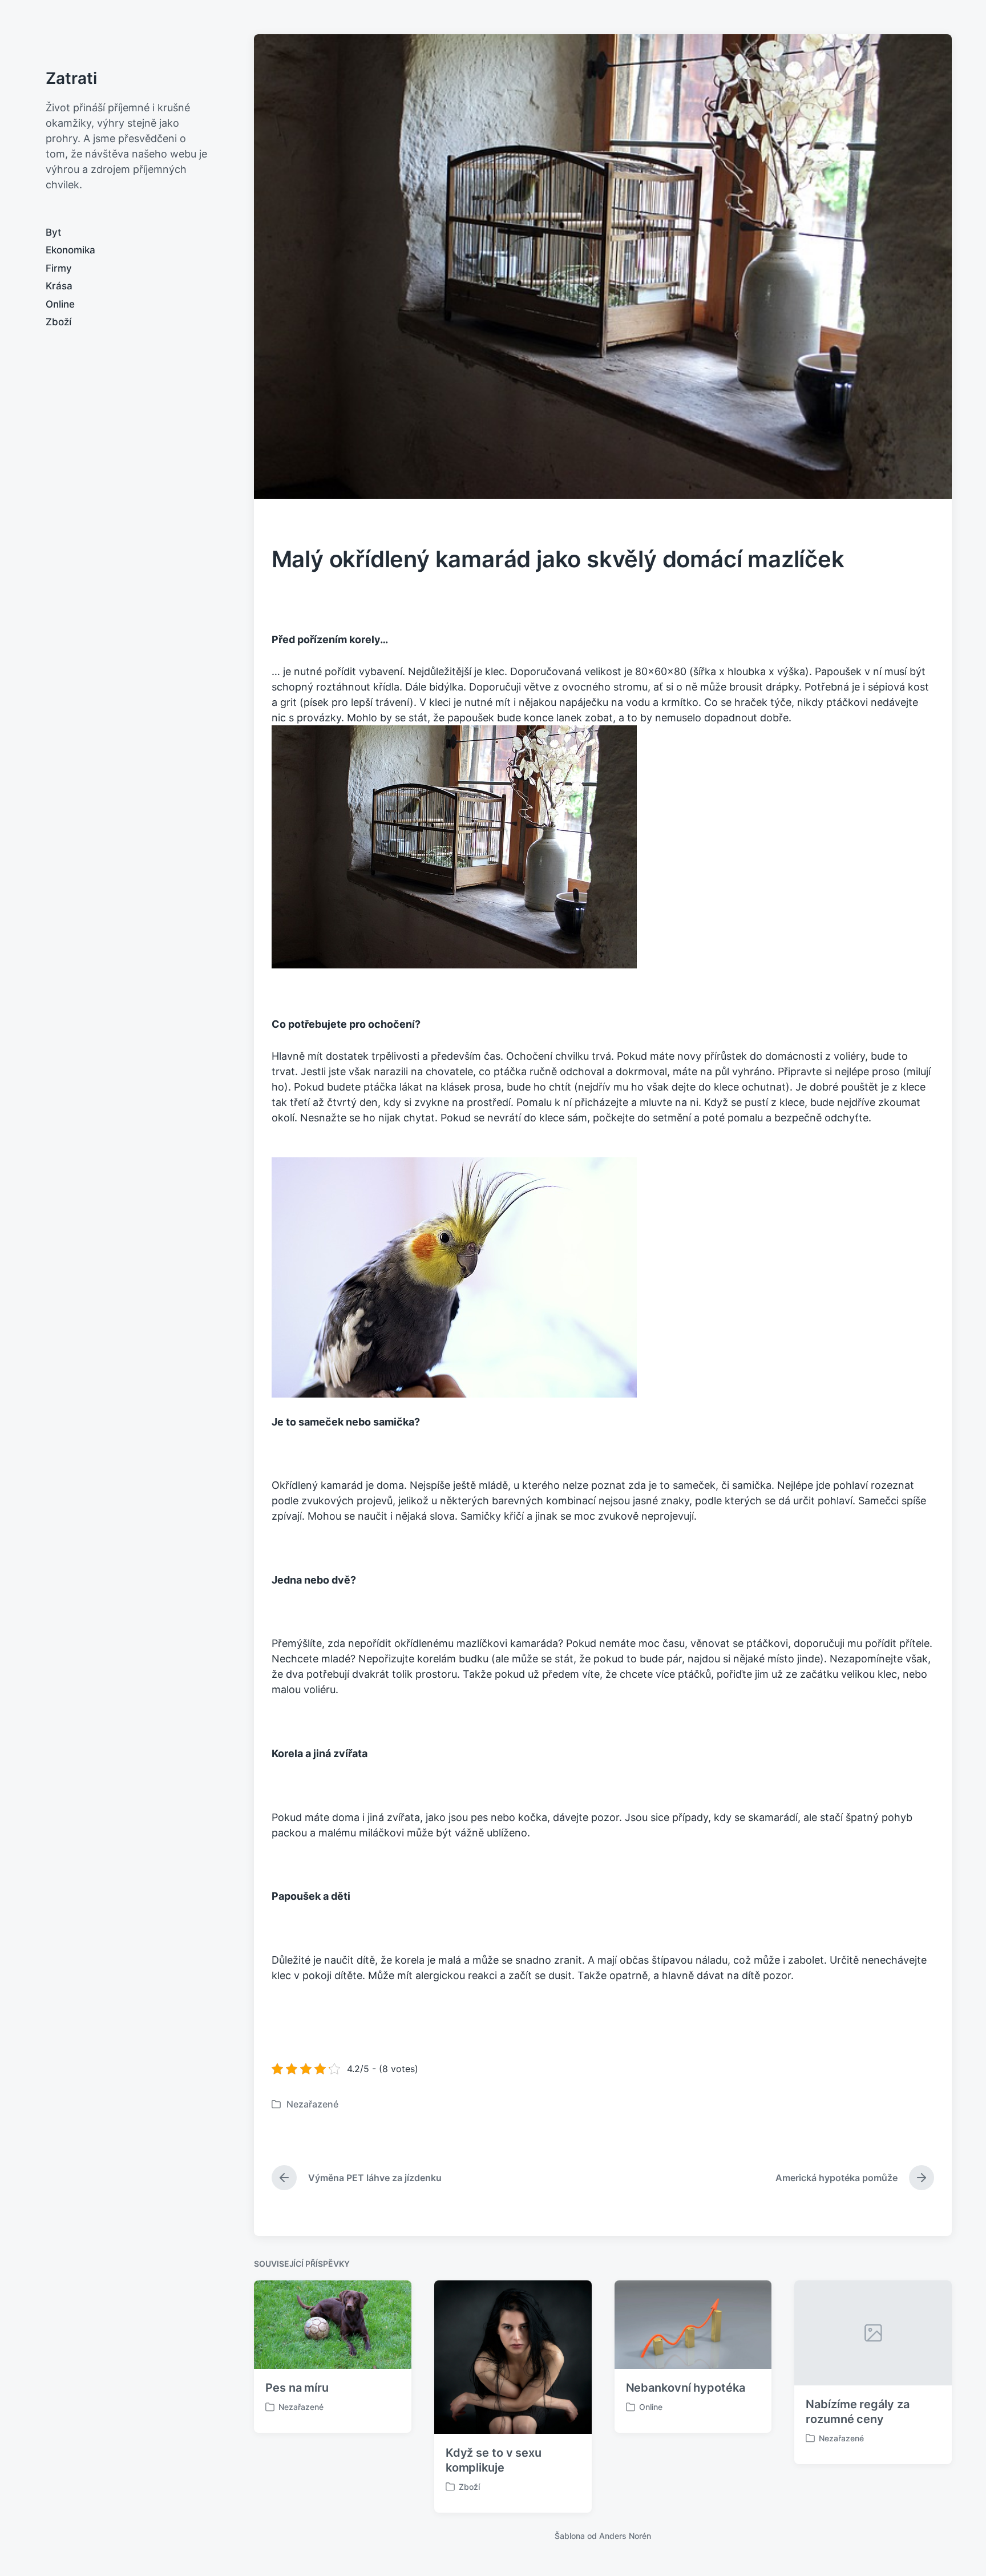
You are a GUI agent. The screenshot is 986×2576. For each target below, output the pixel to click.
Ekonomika (70, 250)
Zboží (58, 322)
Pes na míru (297, 2388)
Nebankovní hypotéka (686, 2388)
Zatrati (71, 78)
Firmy (59, 268)
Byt (53, 232)
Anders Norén (625, 2536)
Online (60, 304)
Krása (59, 286)
